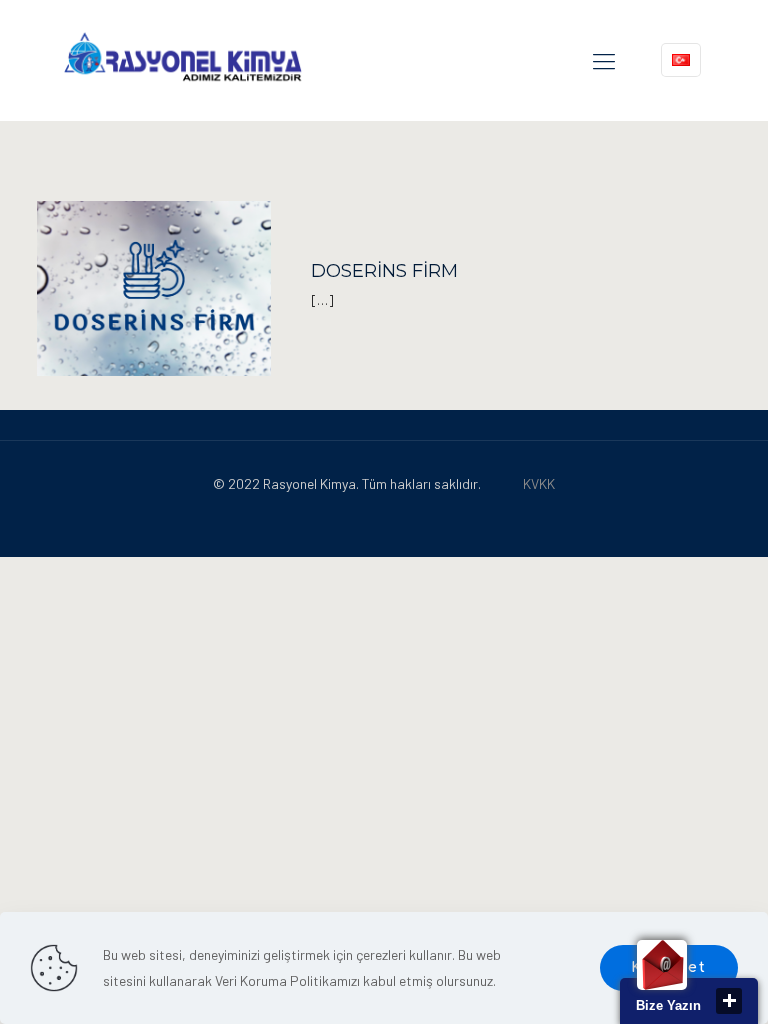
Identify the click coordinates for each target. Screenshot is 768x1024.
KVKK (539, 483)
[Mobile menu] (604, 60)
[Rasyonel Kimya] (182, 60)
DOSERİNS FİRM (384, 271)
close (729, 1001)
